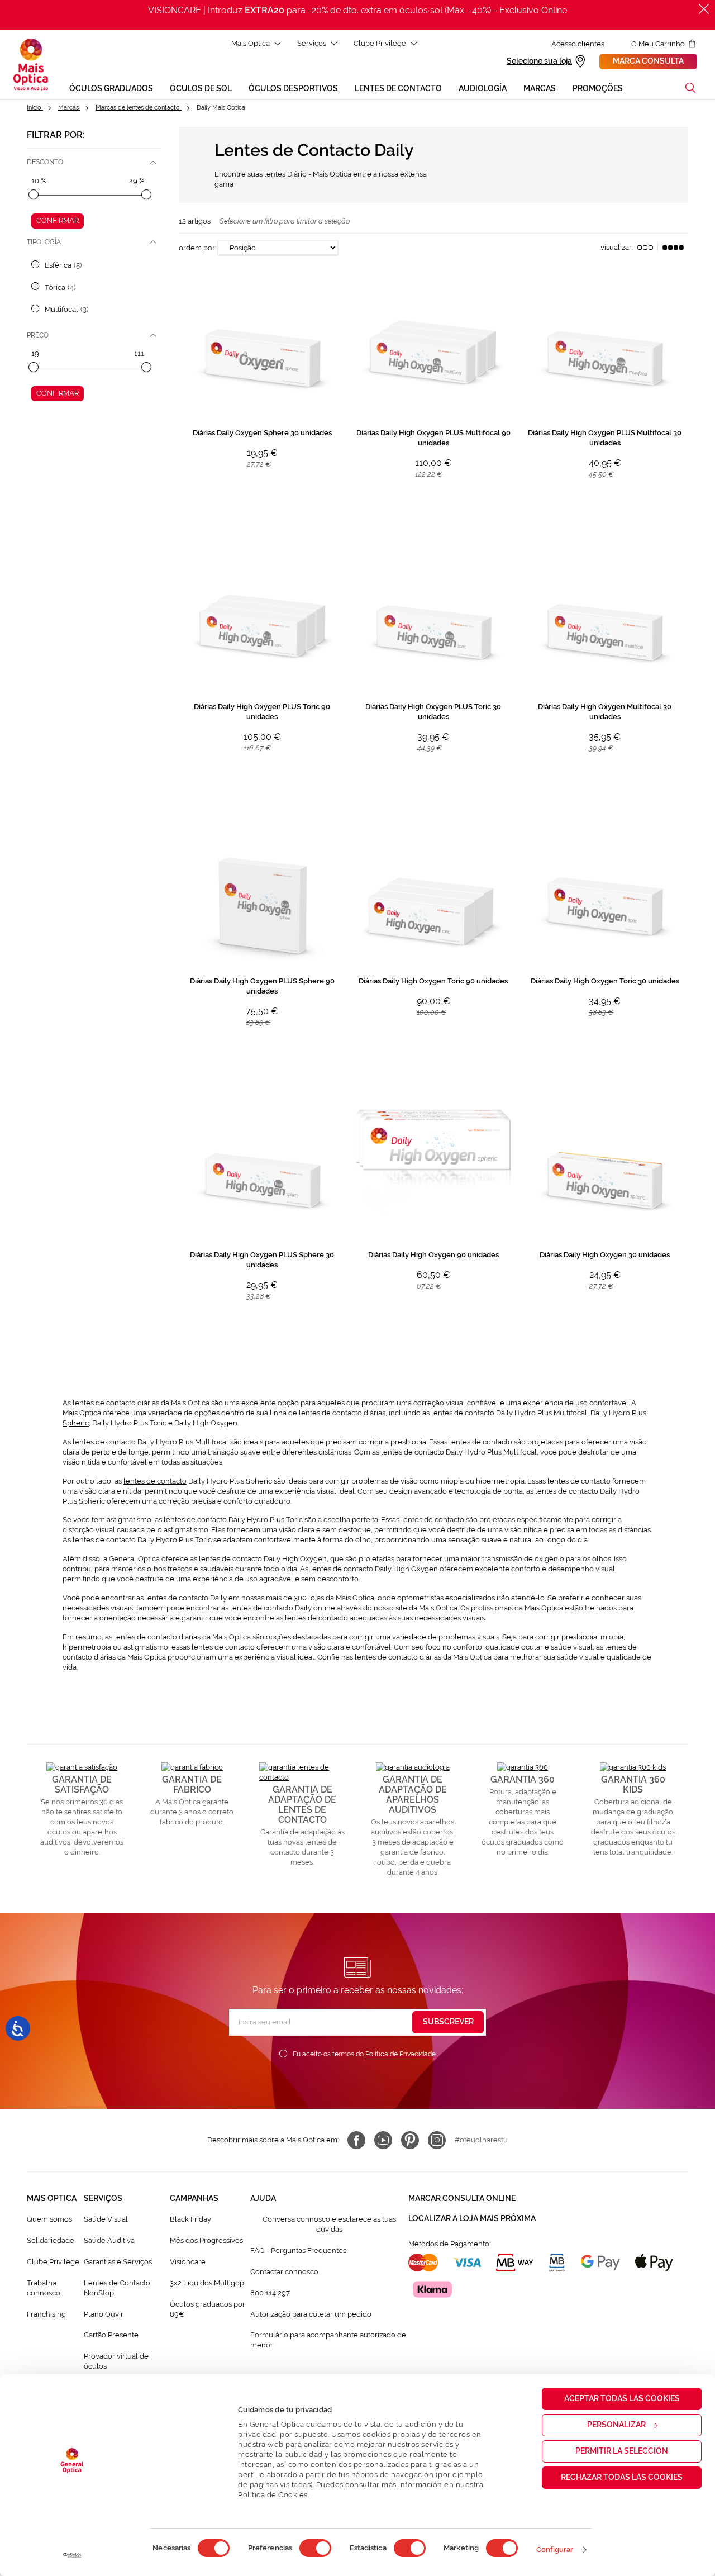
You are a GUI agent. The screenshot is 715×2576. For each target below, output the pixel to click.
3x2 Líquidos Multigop (207, 2283)
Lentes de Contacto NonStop (117, 2288)
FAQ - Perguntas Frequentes (298, 2251)
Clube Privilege (380, 43)
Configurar (555, 2549)
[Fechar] (704, 9)
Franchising (46, 2314)
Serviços (312, 43)
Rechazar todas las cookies (622, 2477)
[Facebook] (356, 2140)
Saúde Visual (106, 2219)
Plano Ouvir (104, 2314)
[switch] (315, 2548)
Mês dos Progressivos (206, 2240)
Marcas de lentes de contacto (139, 108)
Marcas (69, 108)
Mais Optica (251, 43)
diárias (148, 1403)
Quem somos (49, 2219)
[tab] (94, 162)
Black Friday (190, 2219)
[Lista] (645, 248)
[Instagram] (437, 2140)
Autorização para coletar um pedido (311, 2314)
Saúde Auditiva (109, 2240)
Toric (203, 1540)
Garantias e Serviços (118, 2262)
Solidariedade (51, 2240)
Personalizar (616, 2425)
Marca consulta (648, 61)
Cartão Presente (111, 2335)
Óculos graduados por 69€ (208, 2309)
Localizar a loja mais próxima (472, 2218)
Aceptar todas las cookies (622, 2398)
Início (35, 108)
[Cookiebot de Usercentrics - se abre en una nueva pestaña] (72, 2555)
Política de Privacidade (401, 2054)
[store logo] (31, 65)
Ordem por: (197, 248)
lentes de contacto (155, 1481)
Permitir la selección (622, 2451)
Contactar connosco (284, 2272)
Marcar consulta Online (462, 2198)
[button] (690, 88)
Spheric (76, 1423)
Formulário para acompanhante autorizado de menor (328, 2340)
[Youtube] (383, 2140)
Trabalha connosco (44, 2288)
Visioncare (188, 2262)
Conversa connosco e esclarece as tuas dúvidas (329, 2224)
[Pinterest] (410, 2140)
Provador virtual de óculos (116, 2361)
